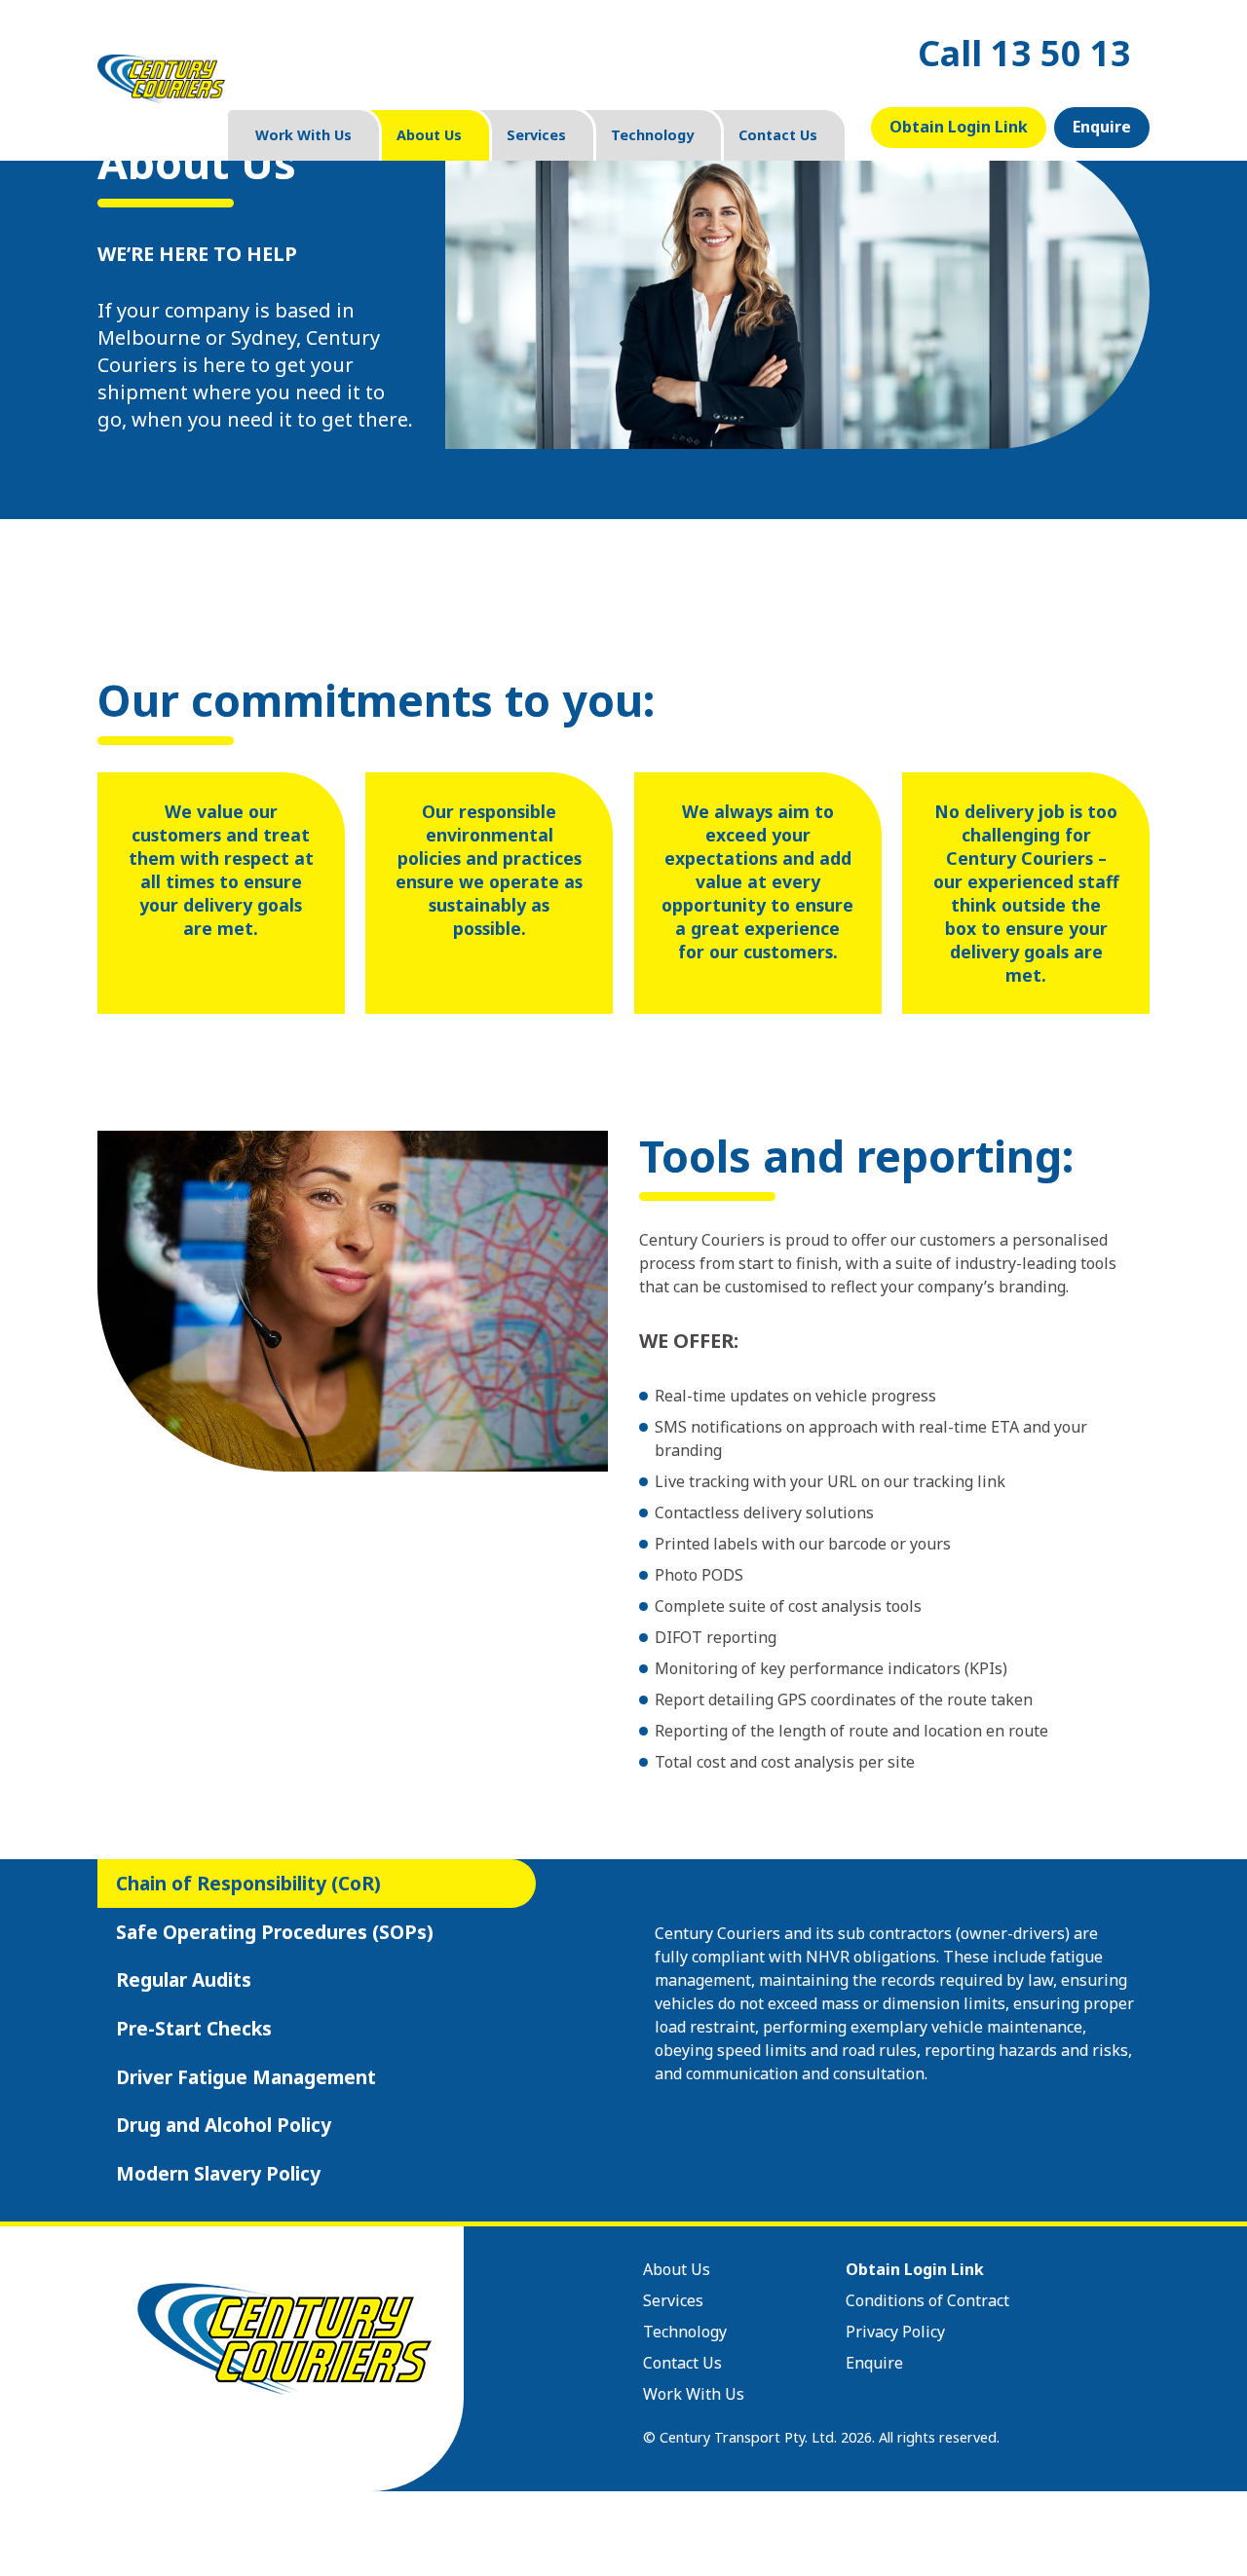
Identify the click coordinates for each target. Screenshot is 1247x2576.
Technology (652, 135)
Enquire (1102, 127)
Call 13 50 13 (1024, 53)
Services (536, 135)
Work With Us (303, 135)
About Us (429, 135)
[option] (894, 2003)
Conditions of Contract (927, 2300)
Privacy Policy (895, 2332)
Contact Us (778, 135)
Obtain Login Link (959, 127)
